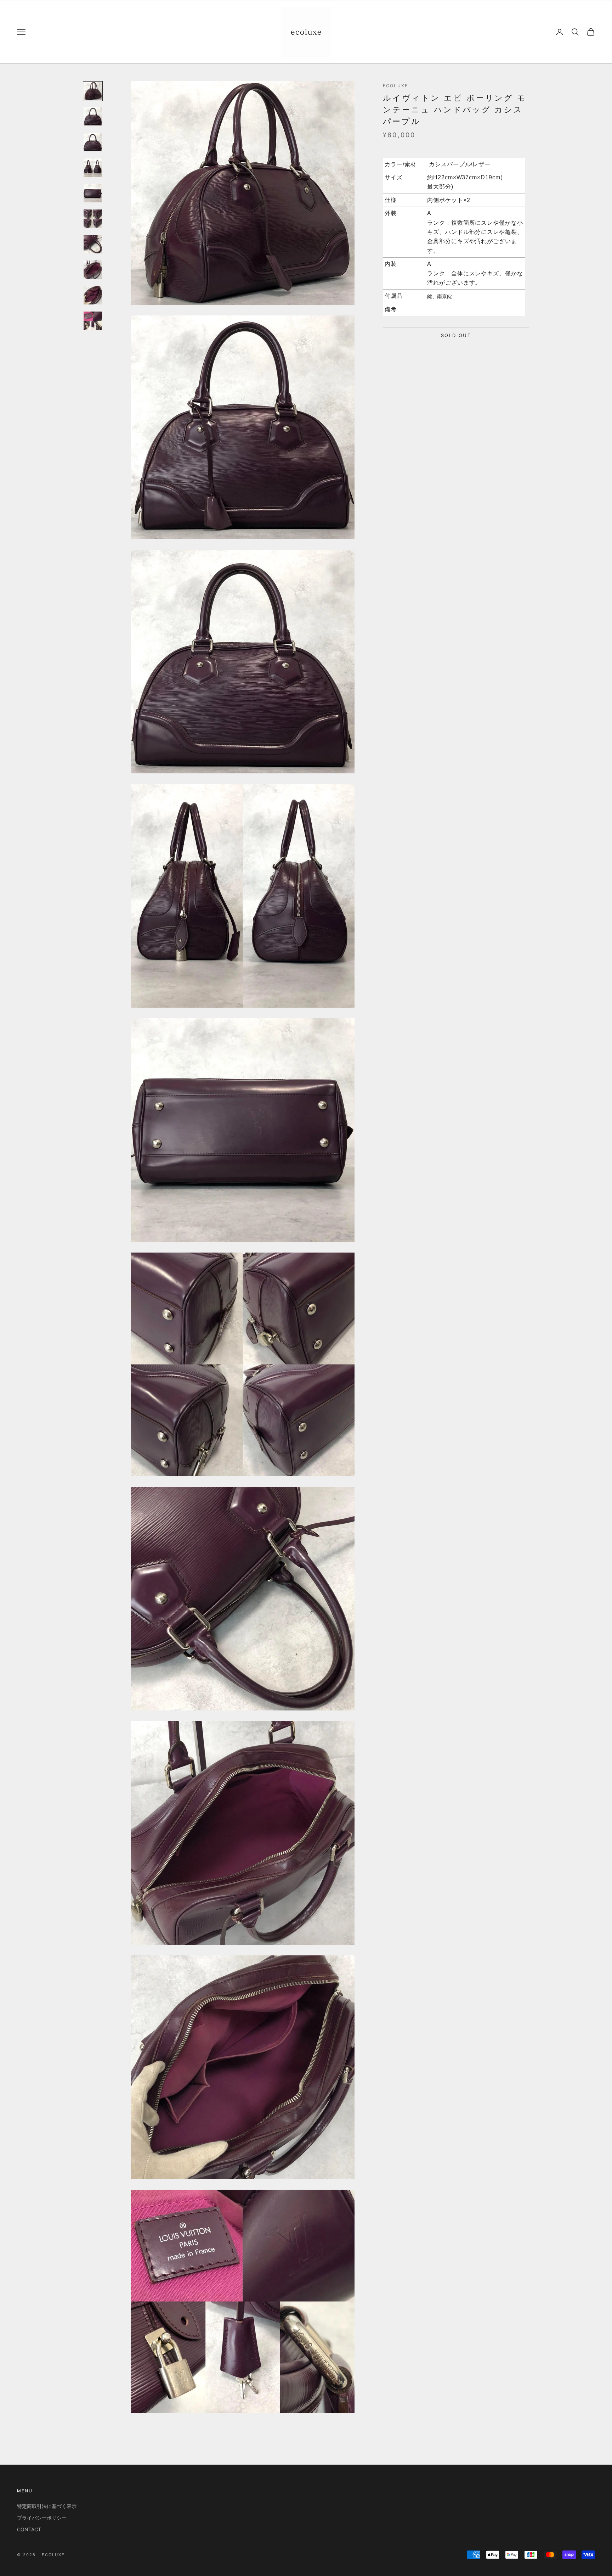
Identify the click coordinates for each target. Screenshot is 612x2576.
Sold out (456, 335)
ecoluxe (395, 86)
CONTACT (29, 2529)
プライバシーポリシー (42, 2518)
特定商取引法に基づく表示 (47, 2506)
